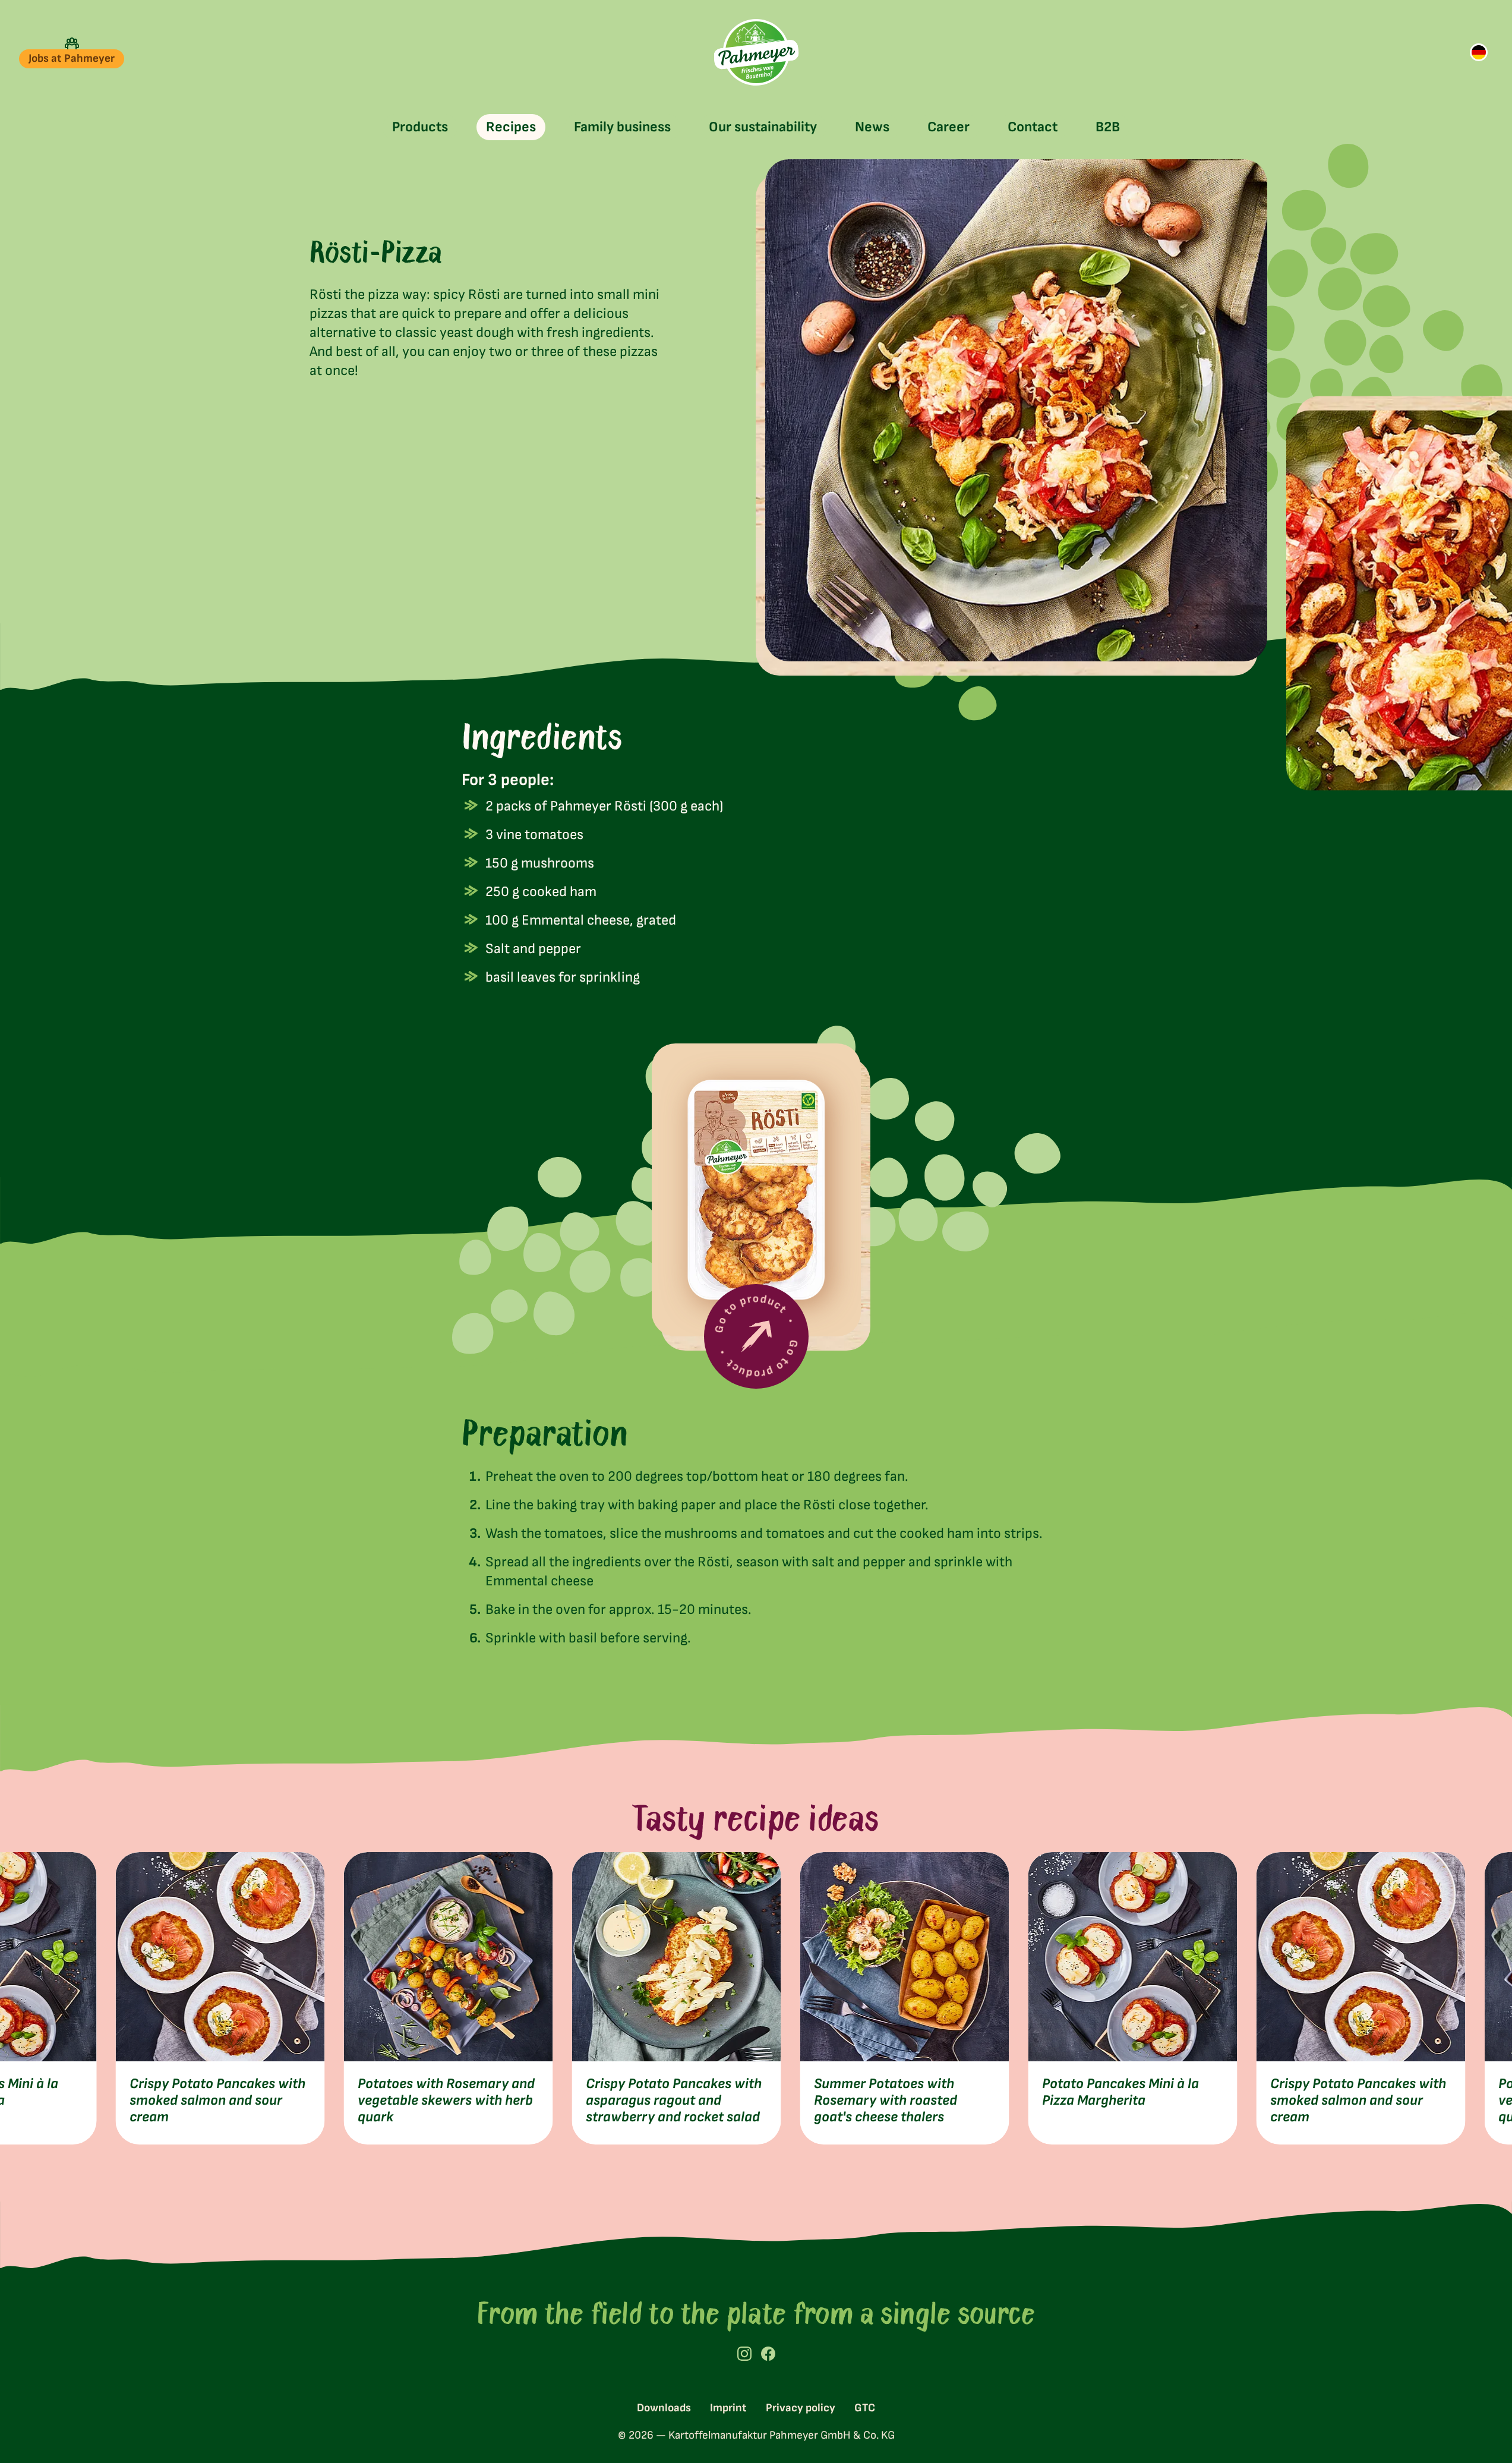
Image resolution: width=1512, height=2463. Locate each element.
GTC (865, 2408)
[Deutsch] (1479, 52)
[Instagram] (744, 2354)
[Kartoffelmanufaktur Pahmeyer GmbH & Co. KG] (756, 52)
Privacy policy (801, 2408)
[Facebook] (768, 2354)
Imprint (728, 2408)
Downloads (664, 2408)
